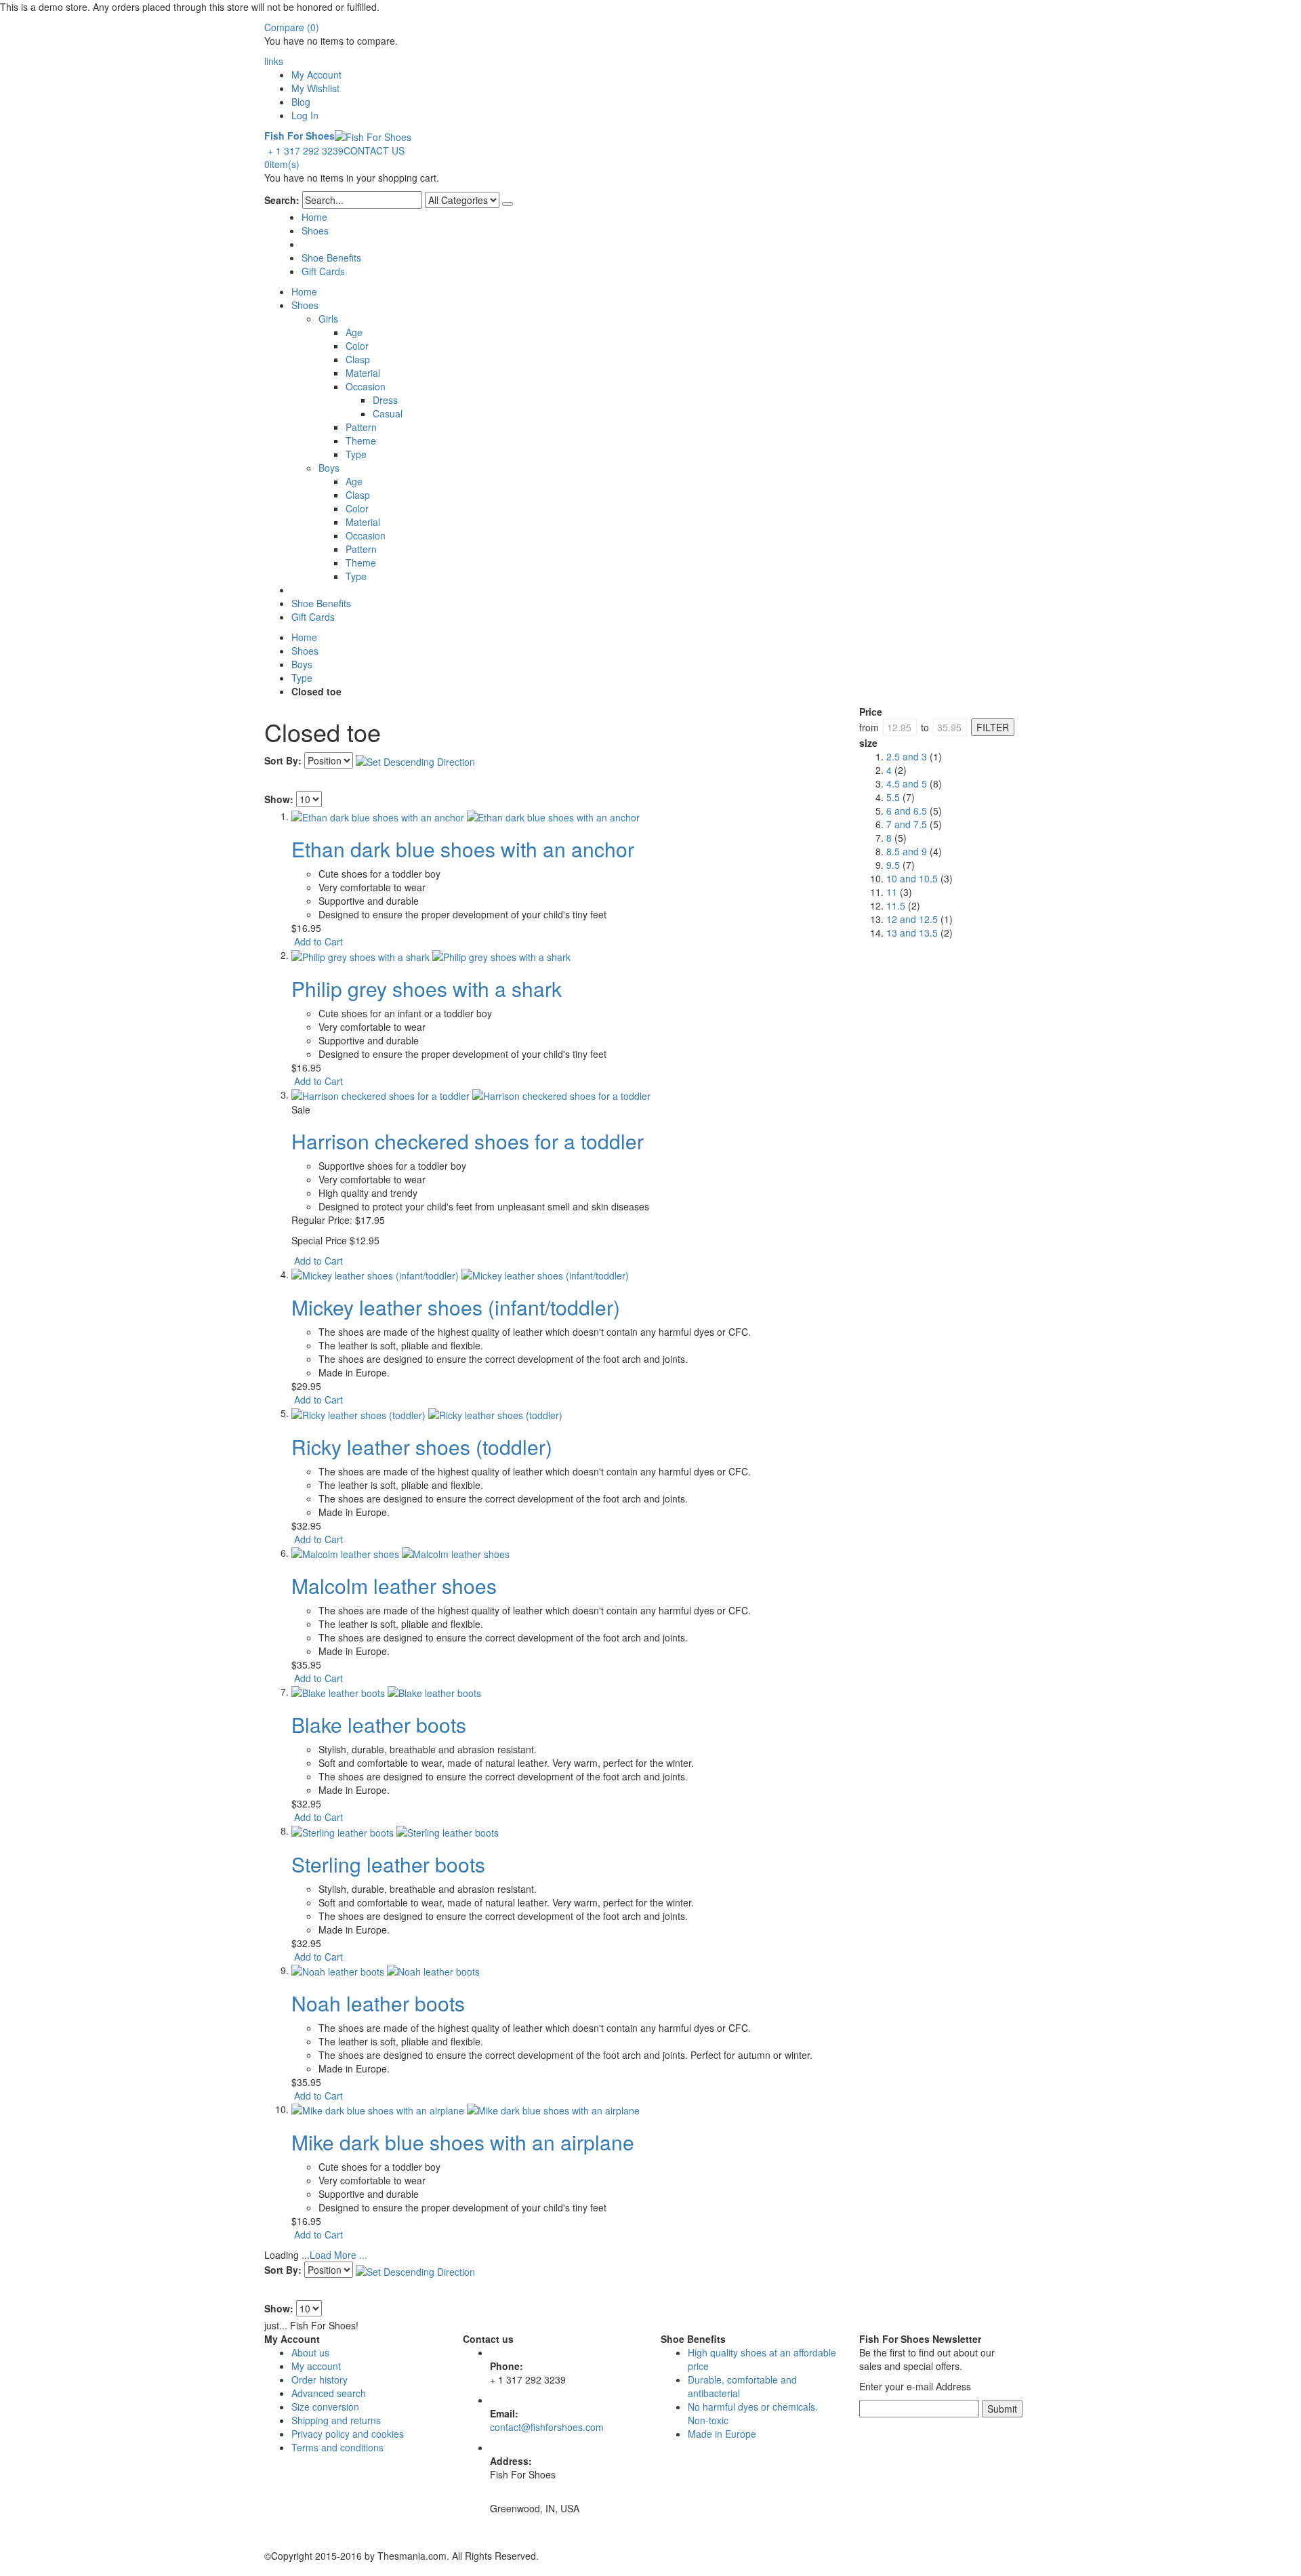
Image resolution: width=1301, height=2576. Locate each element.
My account (316, 2366)
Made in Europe (722, 2434)
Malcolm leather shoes (394, 1586)
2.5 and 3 (907, 756)
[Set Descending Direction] (415, 760)
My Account (316, 75)
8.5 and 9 (907, 851)
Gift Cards (323, 271)
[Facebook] (266, 2529)
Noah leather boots (378, 2003)
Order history (319, 2379)
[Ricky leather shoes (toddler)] (427, 1413)
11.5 (896, 905)
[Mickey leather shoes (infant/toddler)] (460, 1274)
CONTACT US (374, 150)
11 (892, 892)
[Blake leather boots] (386, 1692)
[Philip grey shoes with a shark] (431, 955)
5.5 (893, 797)
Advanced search (329, 2393)
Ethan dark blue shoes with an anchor (463, 849)
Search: (282, 200)
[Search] (508, 204)
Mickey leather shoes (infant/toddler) (456, 1307)
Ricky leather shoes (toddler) (422, 1447)
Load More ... (338, 2255)
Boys (302, 664)
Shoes (315, 230)
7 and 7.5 (907, 824)
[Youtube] (268, 2529)
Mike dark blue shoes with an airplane (463, 2142)
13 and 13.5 (912, 933)
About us (310, 2352)
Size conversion (325, 2407)
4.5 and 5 (907, 783)
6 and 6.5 (907, 811)
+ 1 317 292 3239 (306, 150)
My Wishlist (315, 88)
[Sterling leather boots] (395, 1831)
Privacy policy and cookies (348, 2434)
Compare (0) (292, 27)
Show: (279, 799)
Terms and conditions (337, 2447)
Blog (301, 102)
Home (304, 637)
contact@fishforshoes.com (547, 2427)
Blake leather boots (379, 1724)
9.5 (893, 865)
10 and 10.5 (912, 878)
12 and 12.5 (912, 919)
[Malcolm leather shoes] (400, 1553)
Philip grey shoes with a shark (427, 988)
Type (302, 678)
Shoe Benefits (331, 258)
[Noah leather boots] (386, 1970)
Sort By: (283, 760)
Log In (305, 115)
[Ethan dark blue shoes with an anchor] (466, 816)
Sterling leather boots (388, 1864)
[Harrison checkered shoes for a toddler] (471, 1095)
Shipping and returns (336, 2420)
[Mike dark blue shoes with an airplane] (466, 2109)
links (274, 61)
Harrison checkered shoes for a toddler (468, 1141)
